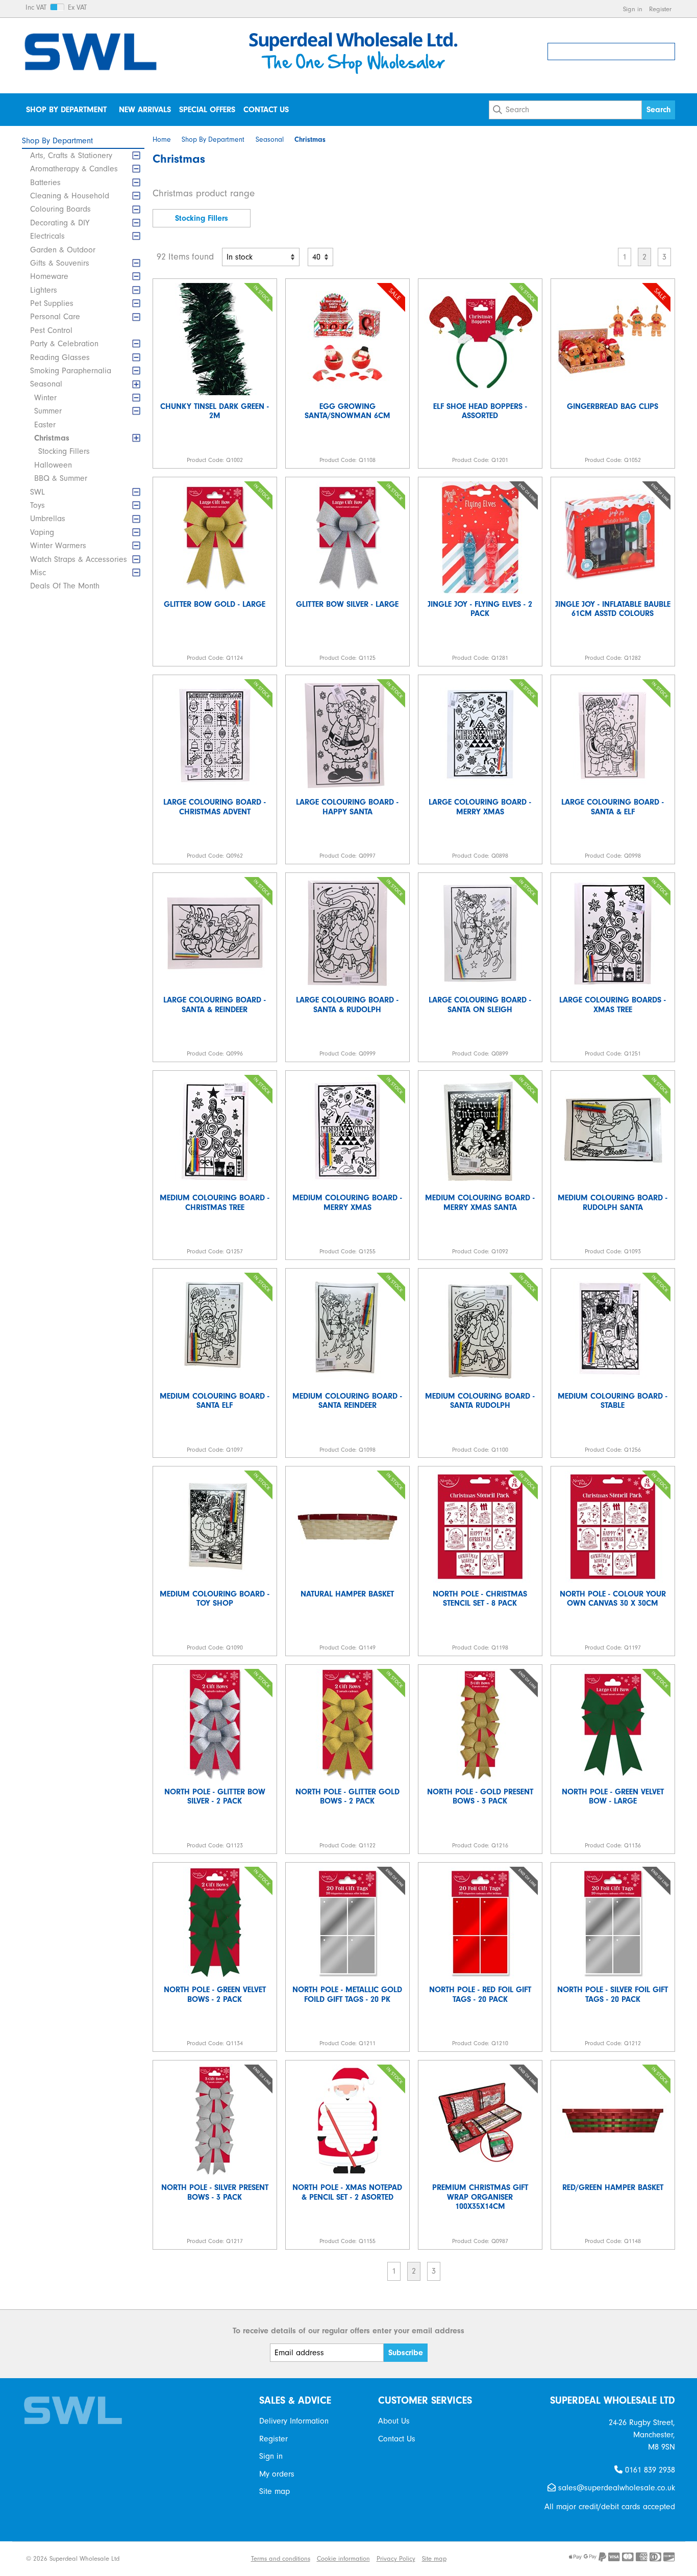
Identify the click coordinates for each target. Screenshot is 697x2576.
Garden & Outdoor (63, 250)
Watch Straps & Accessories (79, 559)
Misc (38, 573)
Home (162, 140)
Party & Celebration (64, 344)
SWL (38, 492)
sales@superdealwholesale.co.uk (615, 2488)
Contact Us (266, 110)
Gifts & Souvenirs (60, 263)
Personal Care (55, 317)
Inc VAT (36, 8)
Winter (45, 398)
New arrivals (145, 110)
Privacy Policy (396, 2558)
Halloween (53, 465)
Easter (45, 425)
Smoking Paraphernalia (71, 371)
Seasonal (46, 384)
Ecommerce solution (170, 2558)
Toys (38, 505)
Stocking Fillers (64, 451)
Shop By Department (66, 110)
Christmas (52, 438)
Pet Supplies (52, 303)
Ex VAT (77, 8)
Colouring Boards (60, 209)
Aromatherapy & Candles (74, 169)
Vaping (42, 532)
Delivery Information (294, 2421)
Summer (48, 411)
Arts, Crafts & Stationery (71, 156)
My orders (277, 2474)
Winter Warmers (58, 546)
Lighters (44, 290)
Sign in (633, 9)
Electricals (47, 236)
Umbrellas (48, 519)
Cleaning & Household (70, 196)
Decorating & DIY (60, 223)
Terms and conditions (281, 2558)
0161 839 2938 (649, 2470)
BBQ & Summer (61, 478)
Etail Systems (226, 2558)
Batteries (45, 183)
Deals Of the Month (65, 586)
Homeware (49, 276)
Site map (275, 2491)
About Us (394, 2421)
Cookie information (343, 2558)
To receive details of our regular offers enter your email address (348, 2331)
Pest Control (51, 330)
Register (660, 9)
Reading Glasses (60, 357)
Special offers (207, 110)
